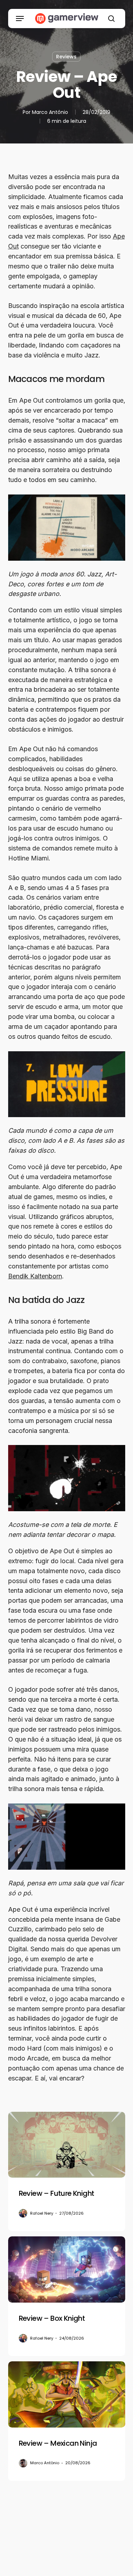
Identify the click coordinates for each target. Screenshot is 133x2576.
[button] (20, 19)
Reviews (66, 57)
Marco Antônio (50, 112)
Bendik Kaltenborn (35, 1276)
